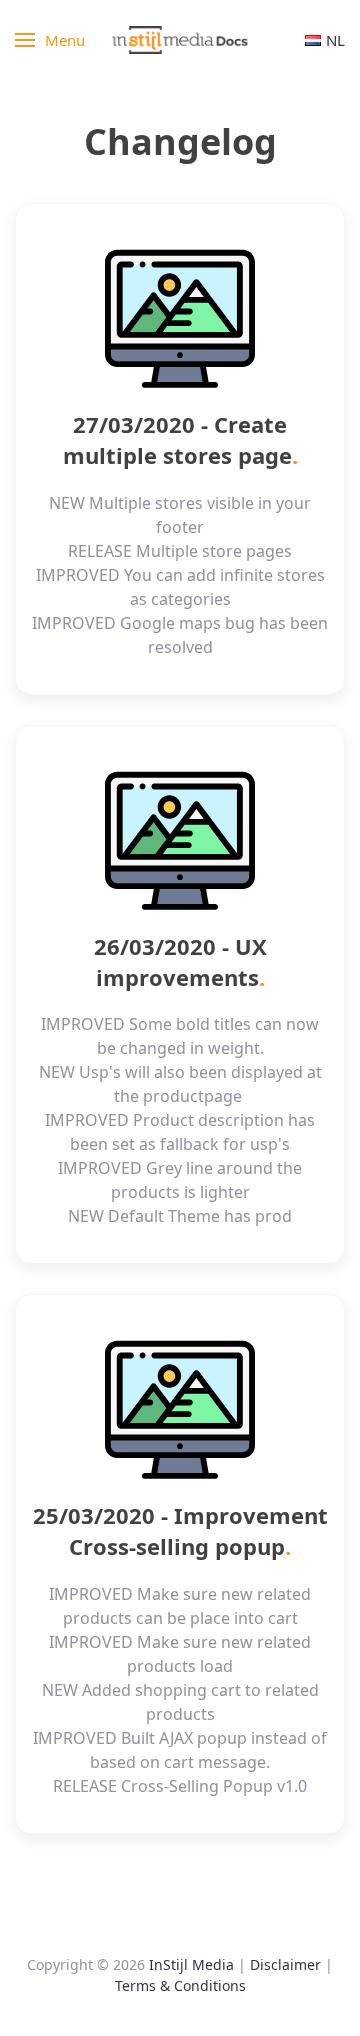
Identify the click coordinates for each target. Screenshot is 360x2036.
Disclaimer (285, 1964)
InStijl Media (191, 1964)
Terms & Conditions (180, 1985)
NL (335, 40)
